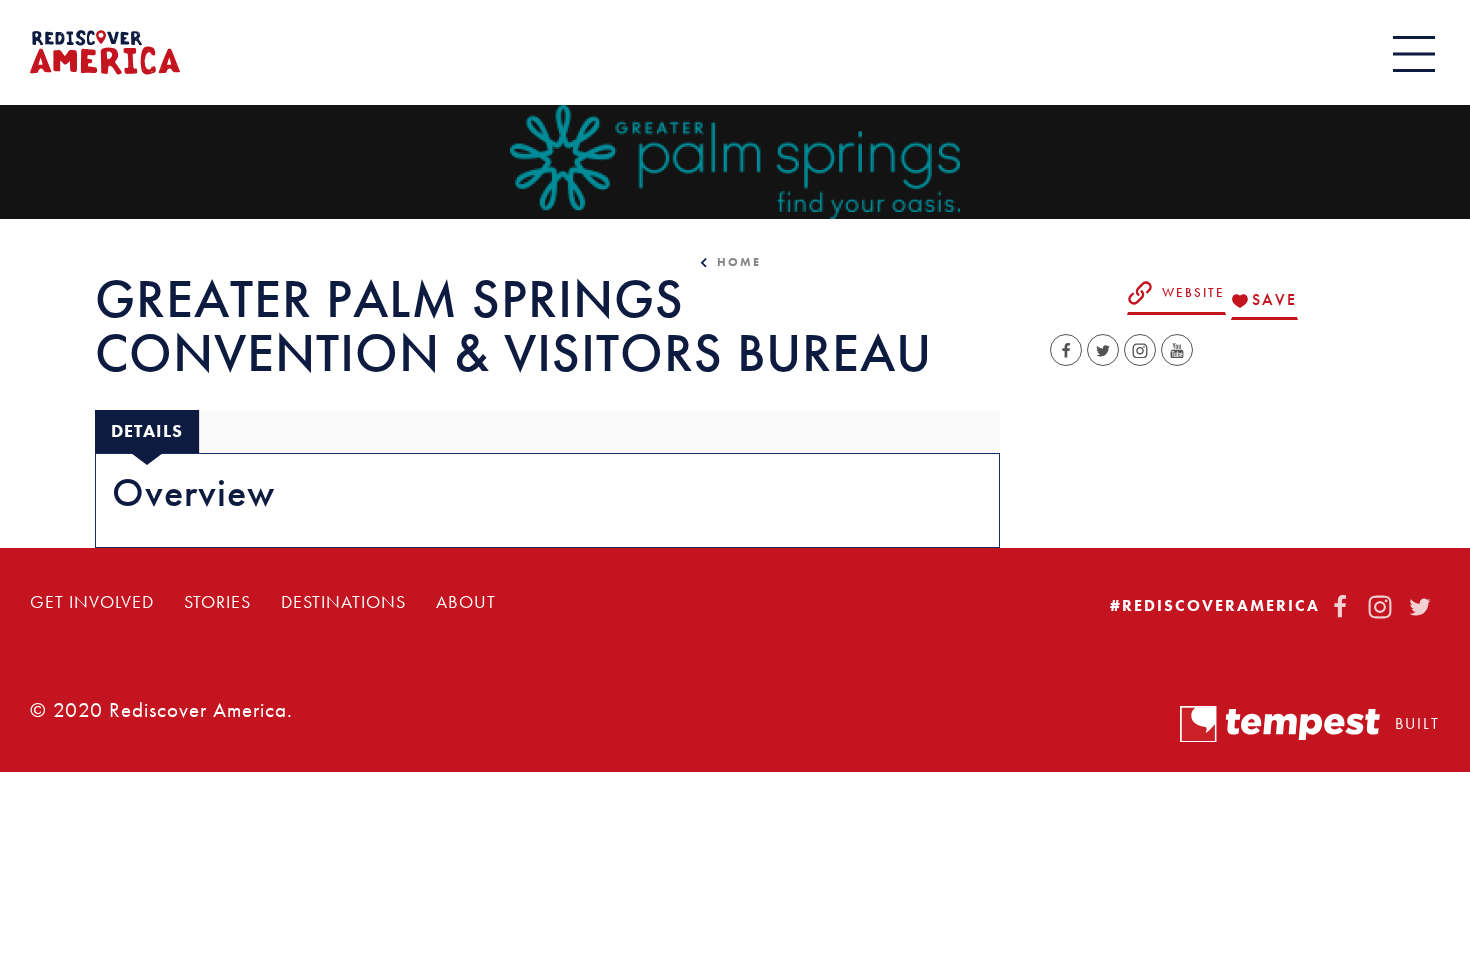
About (466, 602)
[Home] (105, 52)
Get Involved (92, 602)
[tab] (147, 431)
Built (1417, 723)
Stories (217, 602)
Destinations (343, 602)
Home (739, 262)
